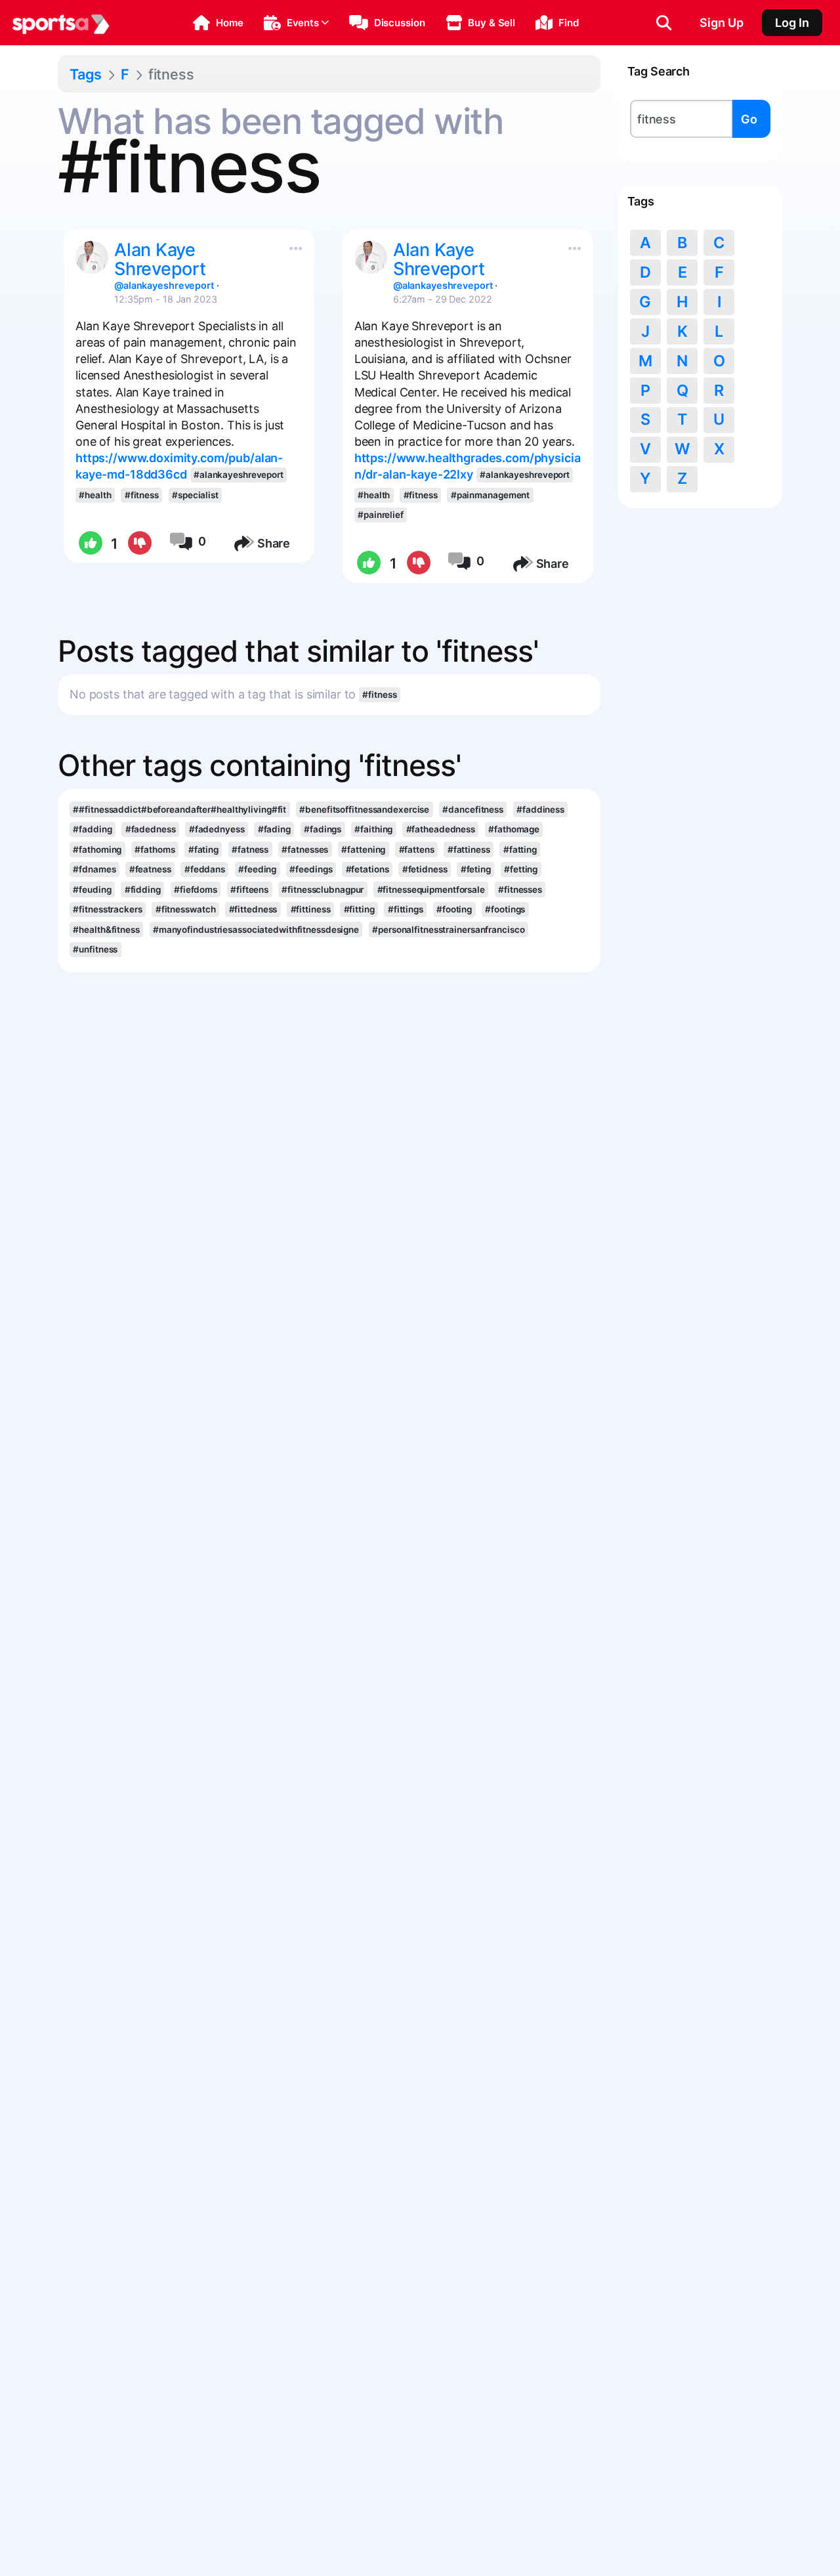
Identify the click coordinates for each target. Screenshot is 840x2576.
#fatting (520, 849)
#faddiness (540, 809)
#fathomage (514, 829)
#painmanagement (490, 495)
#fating (203, 849)
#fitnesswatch (186, 909)
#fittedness (253, 909)
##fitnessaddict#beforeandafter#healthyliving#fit (179, 809)
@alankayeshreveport (164, 285)
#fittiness (311, 909)
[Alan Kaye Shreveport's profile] (92, 257)
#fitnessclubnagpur (323, 890)
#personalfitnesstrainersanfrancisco (448, 930)
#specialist (195, 495)
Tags (86, 74)
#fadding (92, 829)
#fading (274, 829)
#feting (476, 869)
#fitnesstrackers (107, 909)
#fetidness (425, 869)
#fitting (359, 909)
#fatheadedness (441, 829)
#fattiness (469, 849)
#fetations (367, 869)
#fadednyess (217, 829)
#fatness (250, 849)
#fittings (406, 909)
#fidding (143, 890)
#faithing (373, 829)
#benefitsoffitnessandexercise (364, 809)
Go (749, 119)
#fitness (142, 495)
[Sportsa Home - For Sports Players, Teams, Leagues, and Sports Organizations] (61, 23)
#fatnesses (305, 849)
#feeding (257, 869)
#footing (454, 909)
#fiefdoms (196, 890)
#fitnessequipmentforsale (431, 890)
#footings (505, 909)
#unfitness (95, 949)
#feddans (205, 869)
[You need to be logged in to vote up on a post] (90, 544)
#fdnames (94, 869)
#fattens (417, 849)
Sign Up (722, 23)
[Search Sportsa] (664, 23)
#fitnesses (520, 890)
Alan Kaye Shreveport (160, 259)
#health (95, 495)
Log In (792, 23)
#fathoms (155, 849)
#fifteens (249, 890)
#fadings (323, 829)
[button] (218, 23)
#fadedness (151, 829)
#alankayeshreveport (239, 475)
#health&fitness (106, 930)
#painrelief (381, 515)
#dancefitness (473, 809)
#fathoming (97, 849)
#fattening (363, 849)
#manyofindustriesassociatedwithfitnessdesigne (256, 930)
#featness (150, 869)
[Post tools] (293, 246)
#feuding (92, 890)
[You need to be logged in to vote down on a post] (139, 544)
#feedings (311, 869)
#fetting (521, 869)
